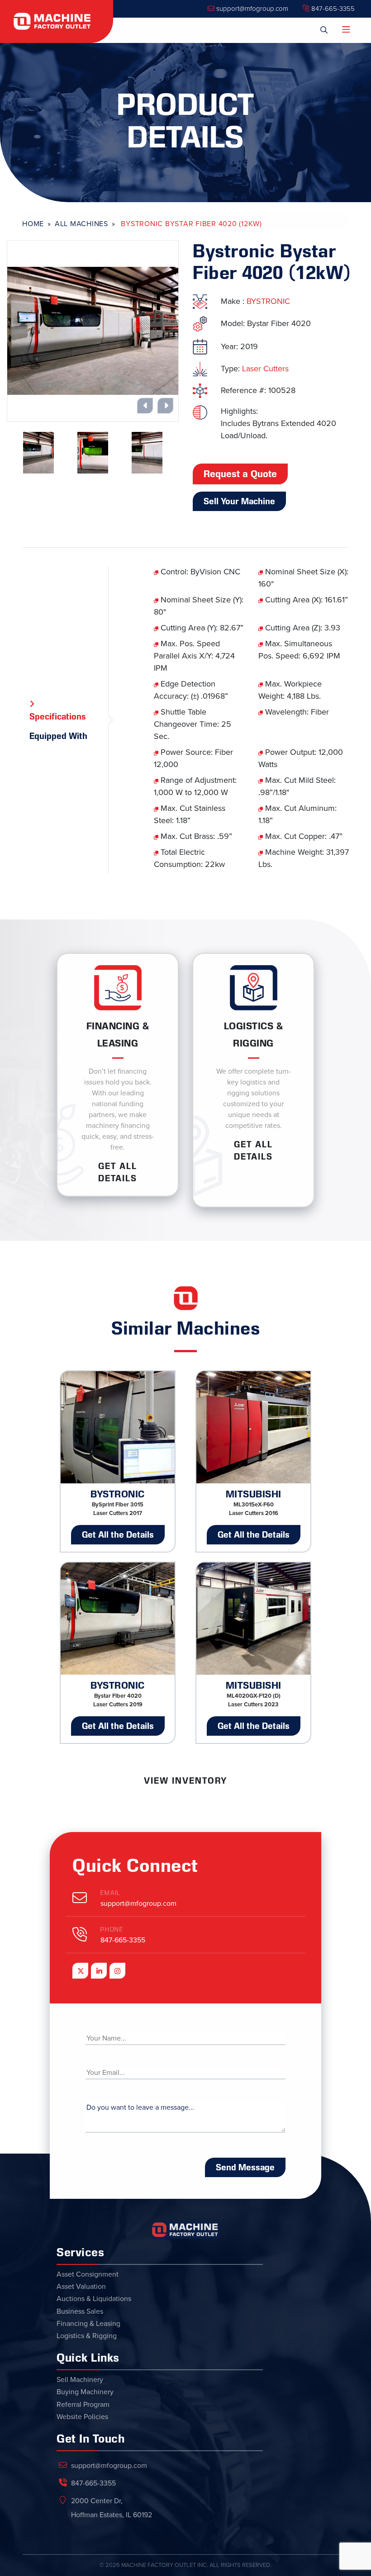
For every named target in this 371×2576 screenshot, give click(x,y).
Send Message (245, 2167)
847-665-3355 (332, 9)
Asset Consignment (88, 2274)
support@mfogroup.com (251, 9)
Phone (112, 1930)
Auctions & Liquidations (94, 2299)
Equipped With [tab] (58, 736)
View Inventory (185, 1780)
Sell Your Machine (239, 501)
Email (110, 1893)
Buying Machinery (85, 2392)
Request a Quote (240, 474)
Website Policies (82, 2417)
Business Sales (80, 2311)
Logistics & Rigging (87, 2336)
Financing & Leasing (88, 2324)
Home (33, 224)
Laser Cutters (265, 369)
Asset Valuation (81, 2287)
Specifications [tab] (58, 716)
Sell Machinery (80, 2380)
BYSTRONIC (268, 301)
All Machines (81, 224)
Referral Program (83, 2405)
